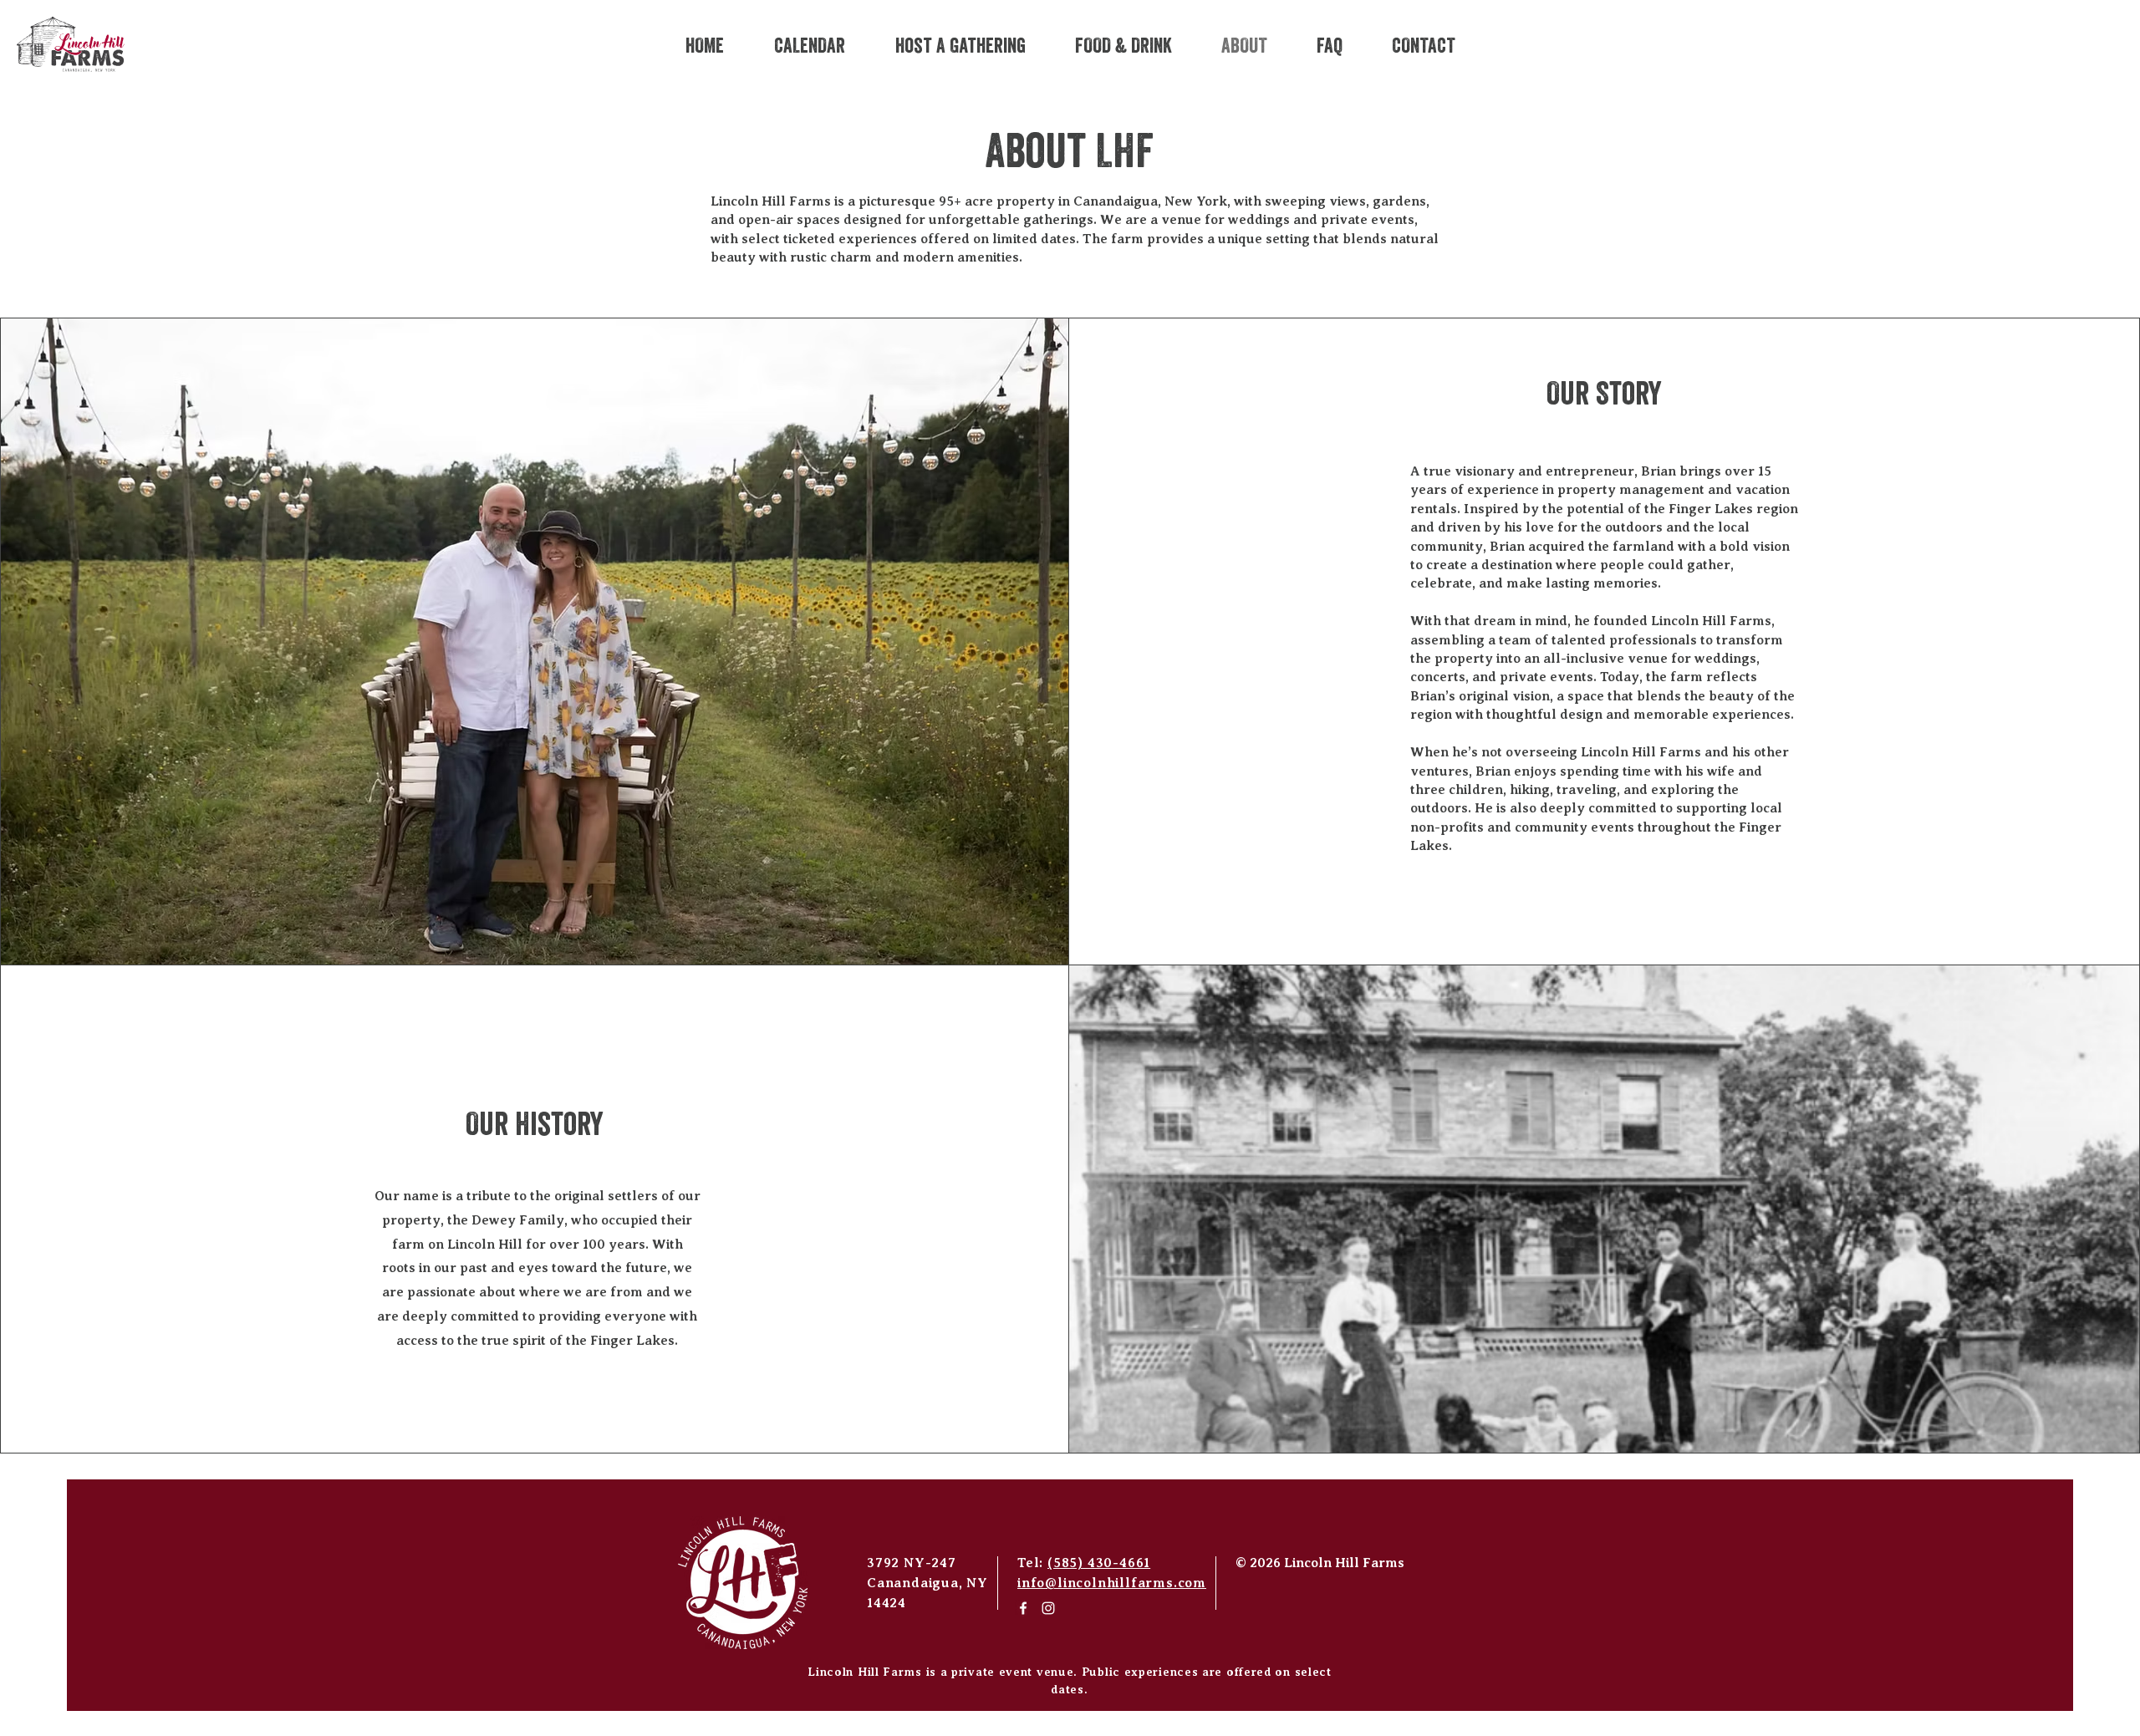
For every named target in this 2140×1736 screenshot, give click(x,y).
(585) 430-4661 (1099, 1563)
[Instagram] (1048, 1608)
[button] (960, 47)
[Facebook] (1023, 1608)
